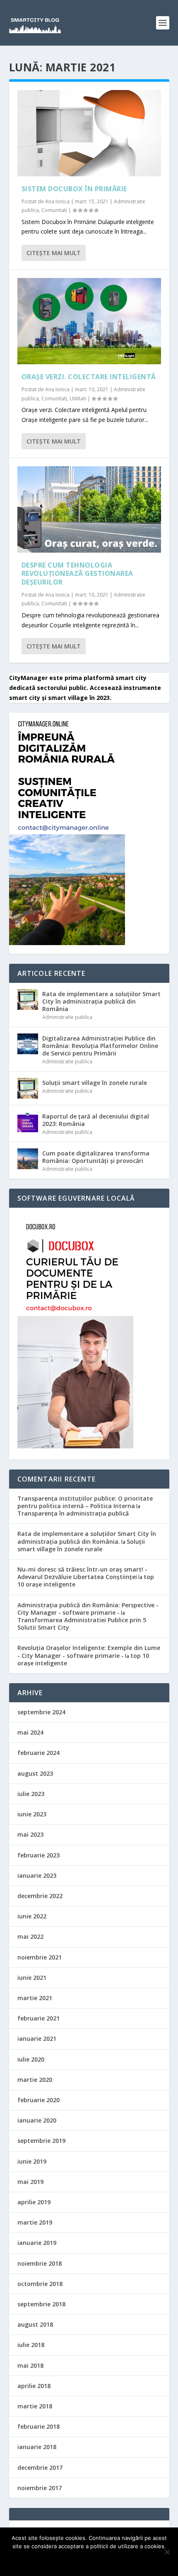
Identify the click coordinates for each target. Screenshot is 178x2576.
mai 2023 (30, 1834)
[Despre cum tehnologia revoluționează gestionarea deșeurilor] (89, 509)
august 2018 (35, 2324)
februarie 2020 (38, 2100)
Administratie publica (67, 1017)
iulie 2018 (31, 2345)
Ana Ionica (57, 201)
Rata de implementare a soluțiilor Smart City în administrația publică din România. (87, 1537)
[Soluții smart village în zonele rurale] (28, 1088)
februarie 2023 (38, 1855)
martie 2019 (35, 2222)
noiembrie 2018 (40, 2263)
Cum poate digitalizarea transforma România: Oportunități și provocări (96, 1157)
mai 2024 (30, 1732)
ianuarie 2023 (37, 1875)
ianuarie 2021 (37, 2039)
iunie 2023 (32, 1814)
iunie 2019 (32, 2161)
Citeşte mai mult (54, 253)
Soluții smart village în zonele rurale (95, 1083)
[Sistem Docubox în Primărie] (89, 133)
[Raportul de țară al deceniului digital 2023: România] (28, 1122)
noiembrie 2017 (40, 2488)
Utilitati (78, 398)
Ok (89, 2560)
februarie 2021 (38, 2018)
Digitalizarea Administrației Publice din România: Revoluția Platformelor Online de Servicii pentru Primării (100, 1046)
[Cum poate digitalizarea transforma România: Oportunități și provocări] (28, 1159)
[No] (167, 2552)
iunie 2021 (32, 1978)
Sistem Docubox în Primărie (74, 189)
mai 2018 (30, 2365)
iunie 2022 (32, 1916)
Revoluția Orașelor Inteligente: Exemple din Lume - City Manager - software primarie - (89, 1651)
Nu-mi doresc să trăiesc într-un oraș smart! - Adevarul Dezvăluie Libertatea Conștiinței (82, 1573)
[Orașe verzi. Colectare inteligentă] (89, 321)
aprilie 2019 (34, 2202)
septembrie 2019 (41, 2141)
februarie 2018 (38, 2426)
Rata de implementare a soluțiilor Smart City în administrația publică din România (101, 1001)
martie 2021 (35, 1998)
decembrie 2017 (40, 2468)
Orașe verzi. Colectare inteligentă (89, 377)
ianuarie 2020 (37, 2120)
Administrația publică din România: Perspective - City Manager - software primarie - (88, 1609)
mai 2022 (30, 1936)
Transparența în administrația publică (73, 1513)
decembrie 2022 (40, 1896)
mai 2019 (30, 2182)
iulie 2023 (31, 1794)
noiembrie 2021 (40, 1957)
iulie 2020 (31, 2059)
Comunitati (54, 210)
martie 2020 (35, 2080)
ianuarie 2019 (37, 2243)
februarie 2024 (38, 1753)
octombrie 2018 (40, 2284)
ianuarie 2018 (37, 2447)
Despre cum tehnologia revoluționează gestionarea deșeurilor (77, 574)
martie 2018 (35, 2406)
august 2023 (35, 1773)
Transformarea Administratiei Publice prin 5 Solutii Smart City (82, 1624)
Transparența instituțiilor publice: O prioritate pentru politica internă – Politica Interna (85, 1502)
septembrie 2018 (41, 2304)
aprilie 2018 (34, 2386)
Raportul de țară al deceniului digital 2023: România (96, 1120)
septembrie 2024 (41, 1712)
